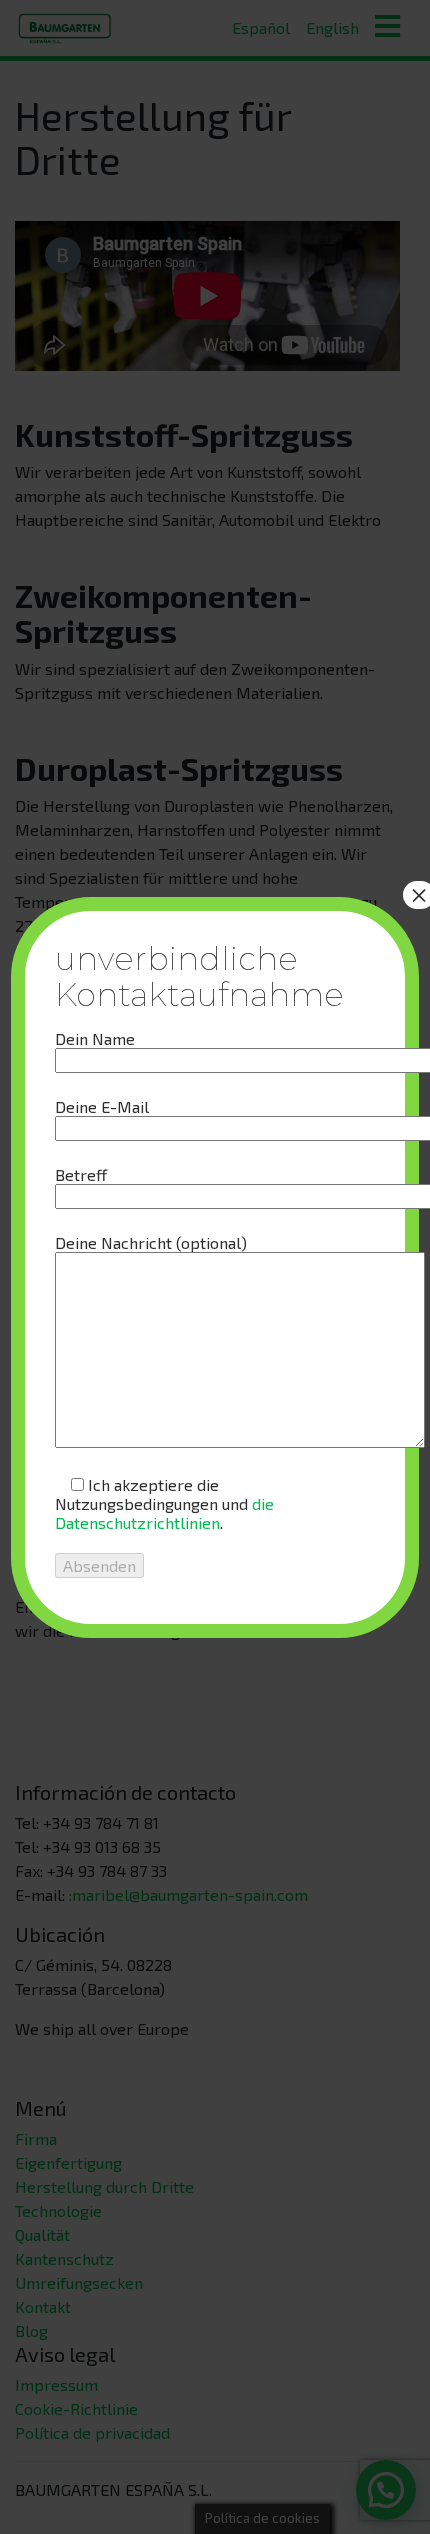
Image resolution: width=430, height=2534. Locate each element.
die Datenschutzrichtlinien (164, 1513)
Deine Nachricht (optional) (151, 1242)
